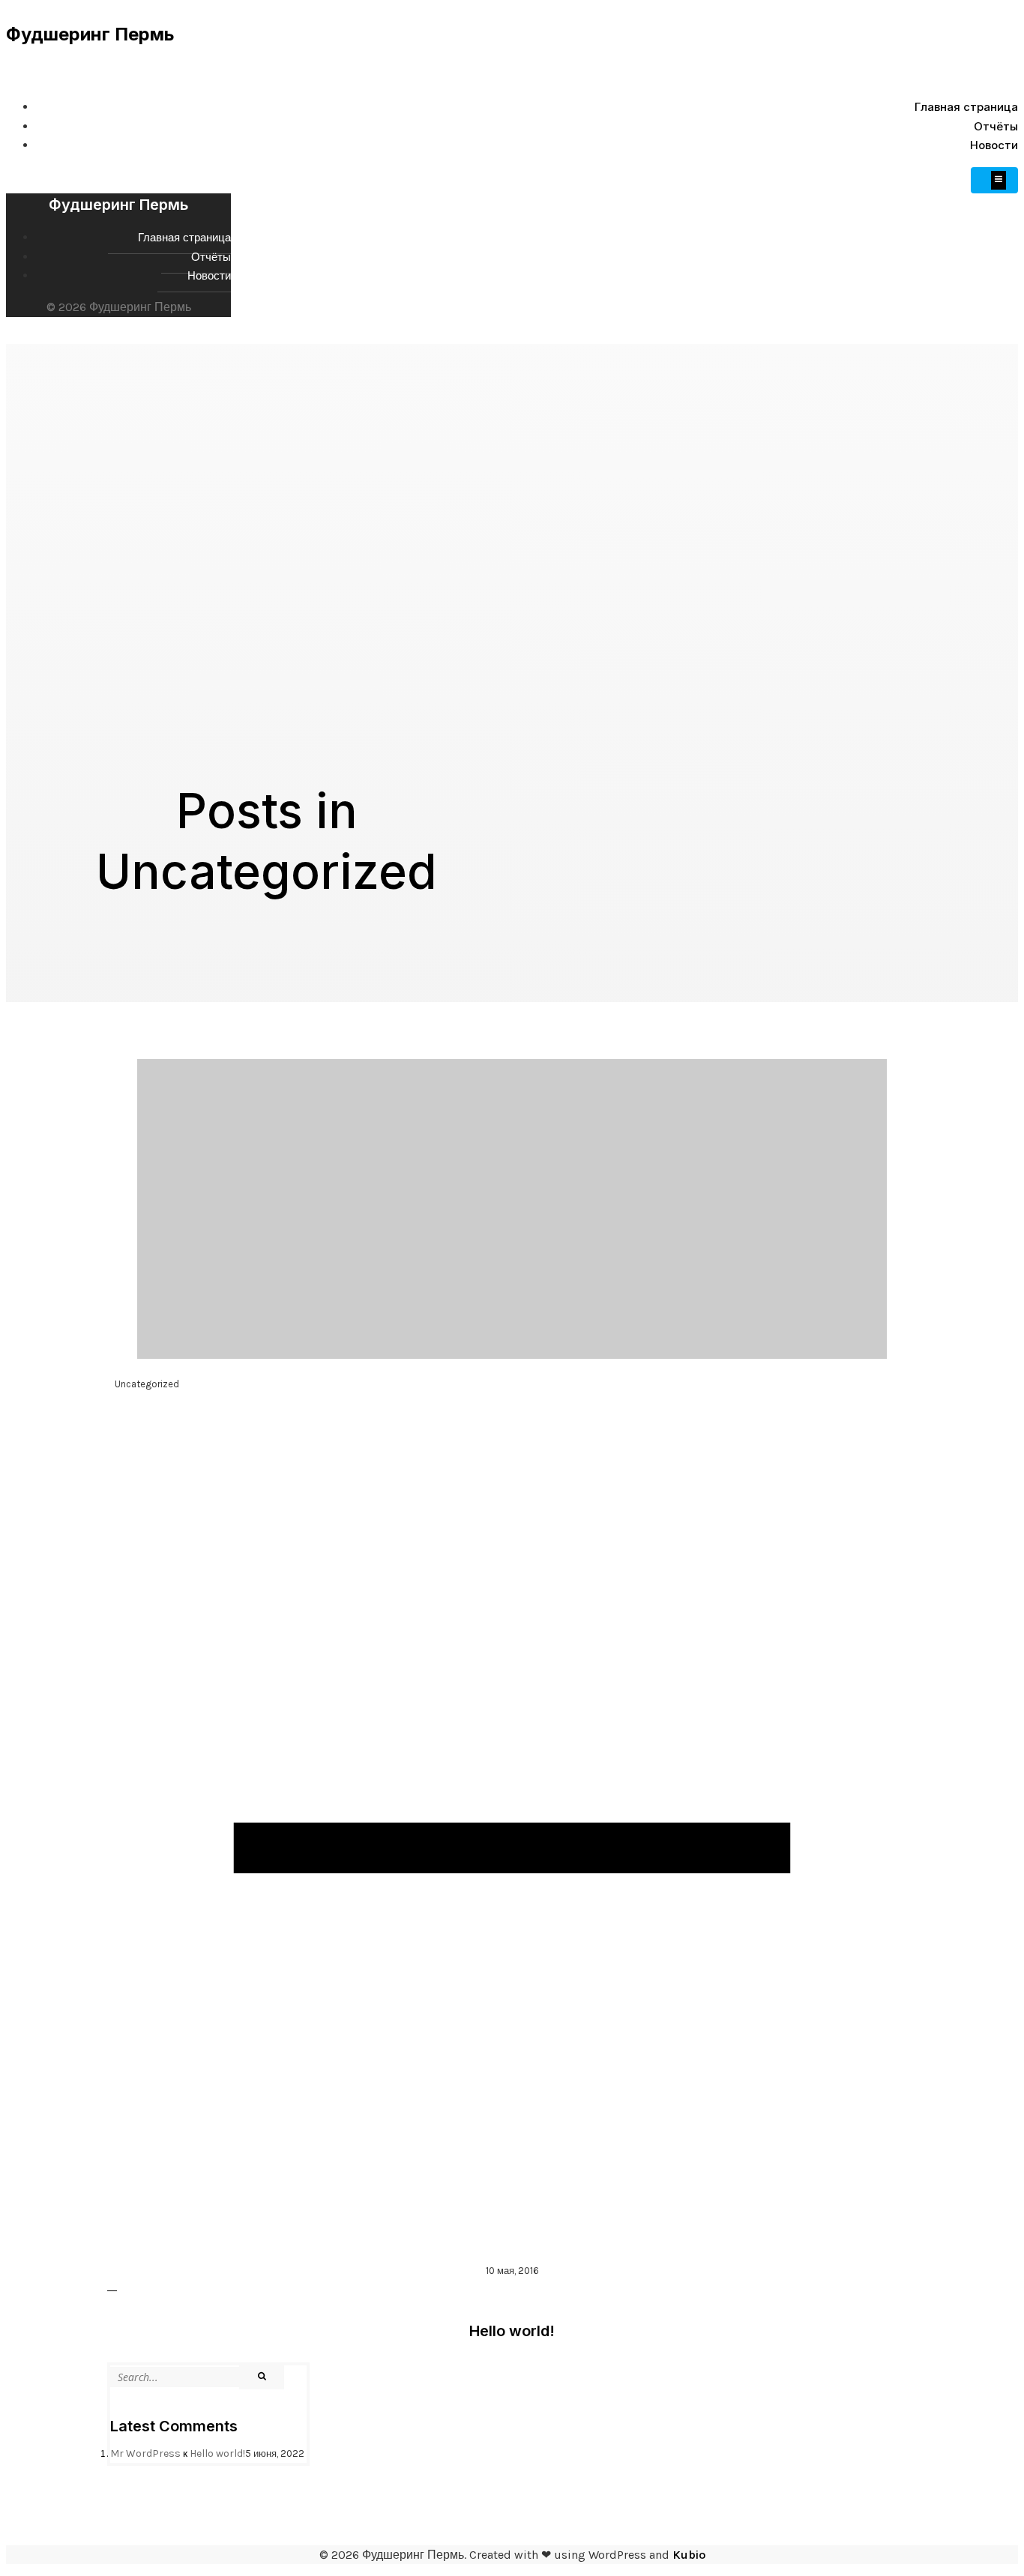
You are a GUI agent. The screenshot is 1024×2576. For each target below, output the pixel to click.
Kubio (689, 2555)
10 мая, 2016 (512, 2271)
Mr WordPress (145, 2453)
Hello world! (217, 2453)
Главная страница (966, 107)
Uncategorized (147, 1384)
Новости (994, 145)
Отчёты (996, 126)
